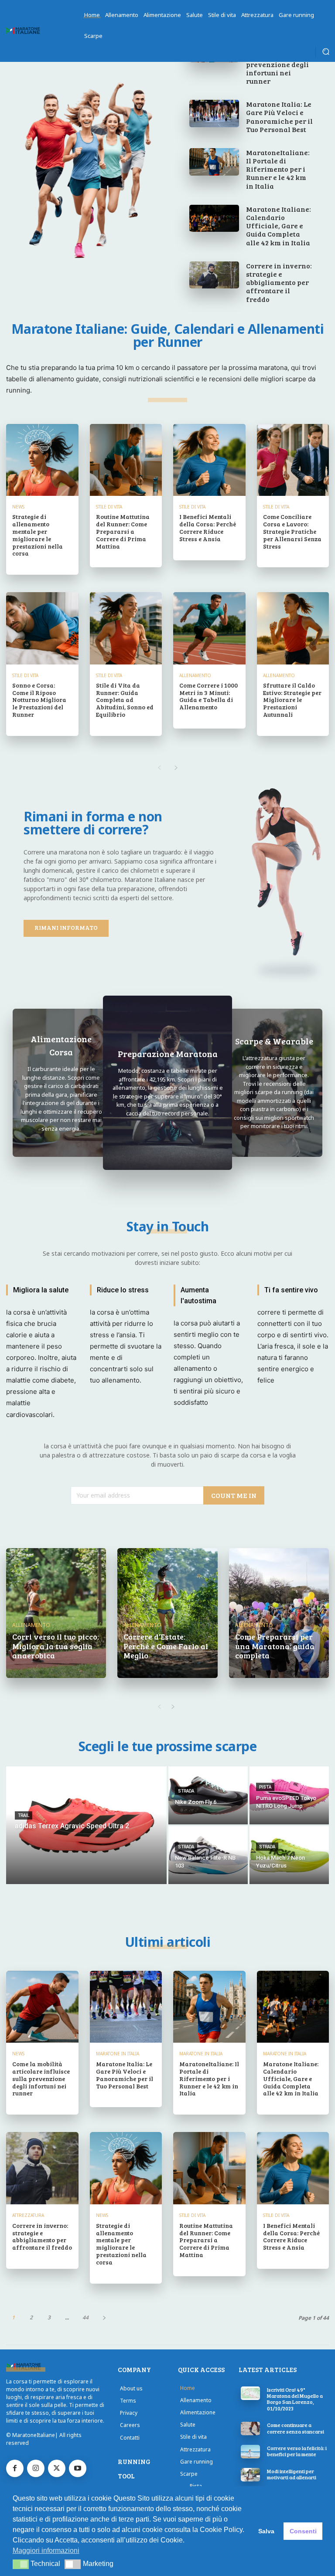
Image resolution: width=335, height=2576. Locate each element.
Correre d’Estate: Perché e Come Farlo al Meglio (166, 1646)
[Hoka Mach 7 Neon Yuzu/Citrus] (289, 1855)
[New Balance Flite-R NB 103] (208, 1855)
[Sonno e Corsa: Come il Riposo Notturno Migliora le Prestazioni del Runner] (42, 628)
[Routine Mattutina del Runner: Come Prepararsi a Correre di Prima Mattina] (126, 460)
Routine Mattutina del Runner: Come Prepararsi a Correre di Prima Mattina (123, 531)
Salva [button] (266, 2531)
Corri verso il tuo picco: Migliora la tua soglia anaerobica (56, 1646)
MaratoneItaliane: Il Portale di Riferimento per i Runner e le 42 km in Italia (278, 169)
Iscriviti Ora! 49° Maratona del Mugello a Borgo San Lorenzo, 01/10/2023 (295, 2399)
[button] (326, 51)
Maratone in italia (118, 2054)
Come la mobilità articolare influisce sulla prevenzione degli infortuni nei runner (41, 2078)
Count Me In (234, 1495)
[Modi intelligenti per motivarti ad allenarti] (251, 2475)
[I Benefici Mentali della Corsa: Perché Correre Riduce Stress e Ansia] (209, 460)
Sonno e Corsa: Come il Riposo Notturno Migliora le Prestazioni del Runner (39, 700)
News (18, 507)
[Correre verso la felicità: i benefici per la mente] (251, 2452)
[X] (57, 2468)
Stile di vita (109, 507)
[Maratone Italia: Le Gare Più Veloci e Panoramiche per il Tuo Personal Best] (214, 114)
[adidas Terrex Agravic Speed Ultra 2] (86, 1825)
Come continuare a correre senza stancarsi (296, 2428)
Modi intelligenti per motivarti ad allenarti (292, 2474)
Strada (186, 1791)
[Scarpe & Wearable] (274, 1083)
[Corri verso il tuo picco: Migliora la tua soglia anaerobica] (56, 1613)
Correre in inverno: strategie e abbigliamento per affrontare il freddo (279, 282)
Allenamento (195, 675)
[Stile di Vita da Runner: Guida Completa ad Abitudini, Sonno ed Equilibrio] (126, 628)
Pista (265, 1787)
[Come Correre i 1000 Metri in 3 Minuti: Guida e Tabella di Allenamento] (209, 628)
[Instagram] (36, 2468)
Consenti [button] (303, 2531)
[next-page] (176, 768)
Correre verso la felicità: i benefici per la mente (297, 2451)
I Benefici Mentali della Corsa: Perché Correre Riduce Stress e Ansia (208, 527)
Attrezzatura (28, 2215)
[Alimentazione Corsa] (61, 1083)
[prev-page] (159, 768)
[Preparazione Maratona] (167, 1083)
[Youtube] (78, 2468)
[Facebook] (15, 2468)
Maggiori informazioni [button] (46, 2551)
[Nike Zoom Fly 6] (208, 1795)
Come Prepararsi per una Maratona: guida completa (275, 1646)
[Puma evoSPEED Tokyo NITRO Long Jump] (289, 1795)
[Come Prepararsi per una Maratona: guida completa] (279, 1613)
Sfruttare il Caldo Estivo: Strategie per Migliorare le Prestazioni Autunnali (292, 700)
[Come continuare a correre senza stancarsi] (251, 2429)
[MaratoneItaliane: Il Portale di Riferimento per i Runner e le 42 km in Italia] (214, 162)
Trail (24, 1815)
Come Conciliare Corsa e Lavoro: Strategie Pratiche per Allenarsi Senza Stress (292, 531)
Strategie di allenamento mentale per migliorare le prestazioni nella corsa (38, 535)
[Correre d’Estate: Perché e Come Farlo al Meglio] (167, 1613)
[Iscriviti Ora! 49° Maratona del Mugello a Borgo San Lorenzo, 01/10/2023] (251, 2393)
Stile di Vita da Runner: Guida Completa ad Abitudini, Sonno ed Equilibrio (125, 700)
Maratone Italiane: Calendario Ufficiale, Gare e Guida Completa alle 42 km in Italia (279, 226)
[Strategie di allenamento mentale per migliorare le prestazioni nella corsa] (42, 460)
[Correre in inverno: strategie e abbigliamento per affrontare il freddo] (214, 275)
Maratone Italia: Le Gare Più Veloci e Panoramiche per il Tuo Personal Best (279, 117)
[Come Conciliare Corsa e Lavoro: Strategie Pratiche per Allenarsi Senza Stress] (293, 460)
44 (85, 2317)
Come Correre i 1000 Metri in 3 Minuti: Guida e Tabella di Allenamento (209, 696)
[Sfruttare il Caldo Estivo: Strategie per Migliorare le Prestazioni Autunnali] (293, 628)
